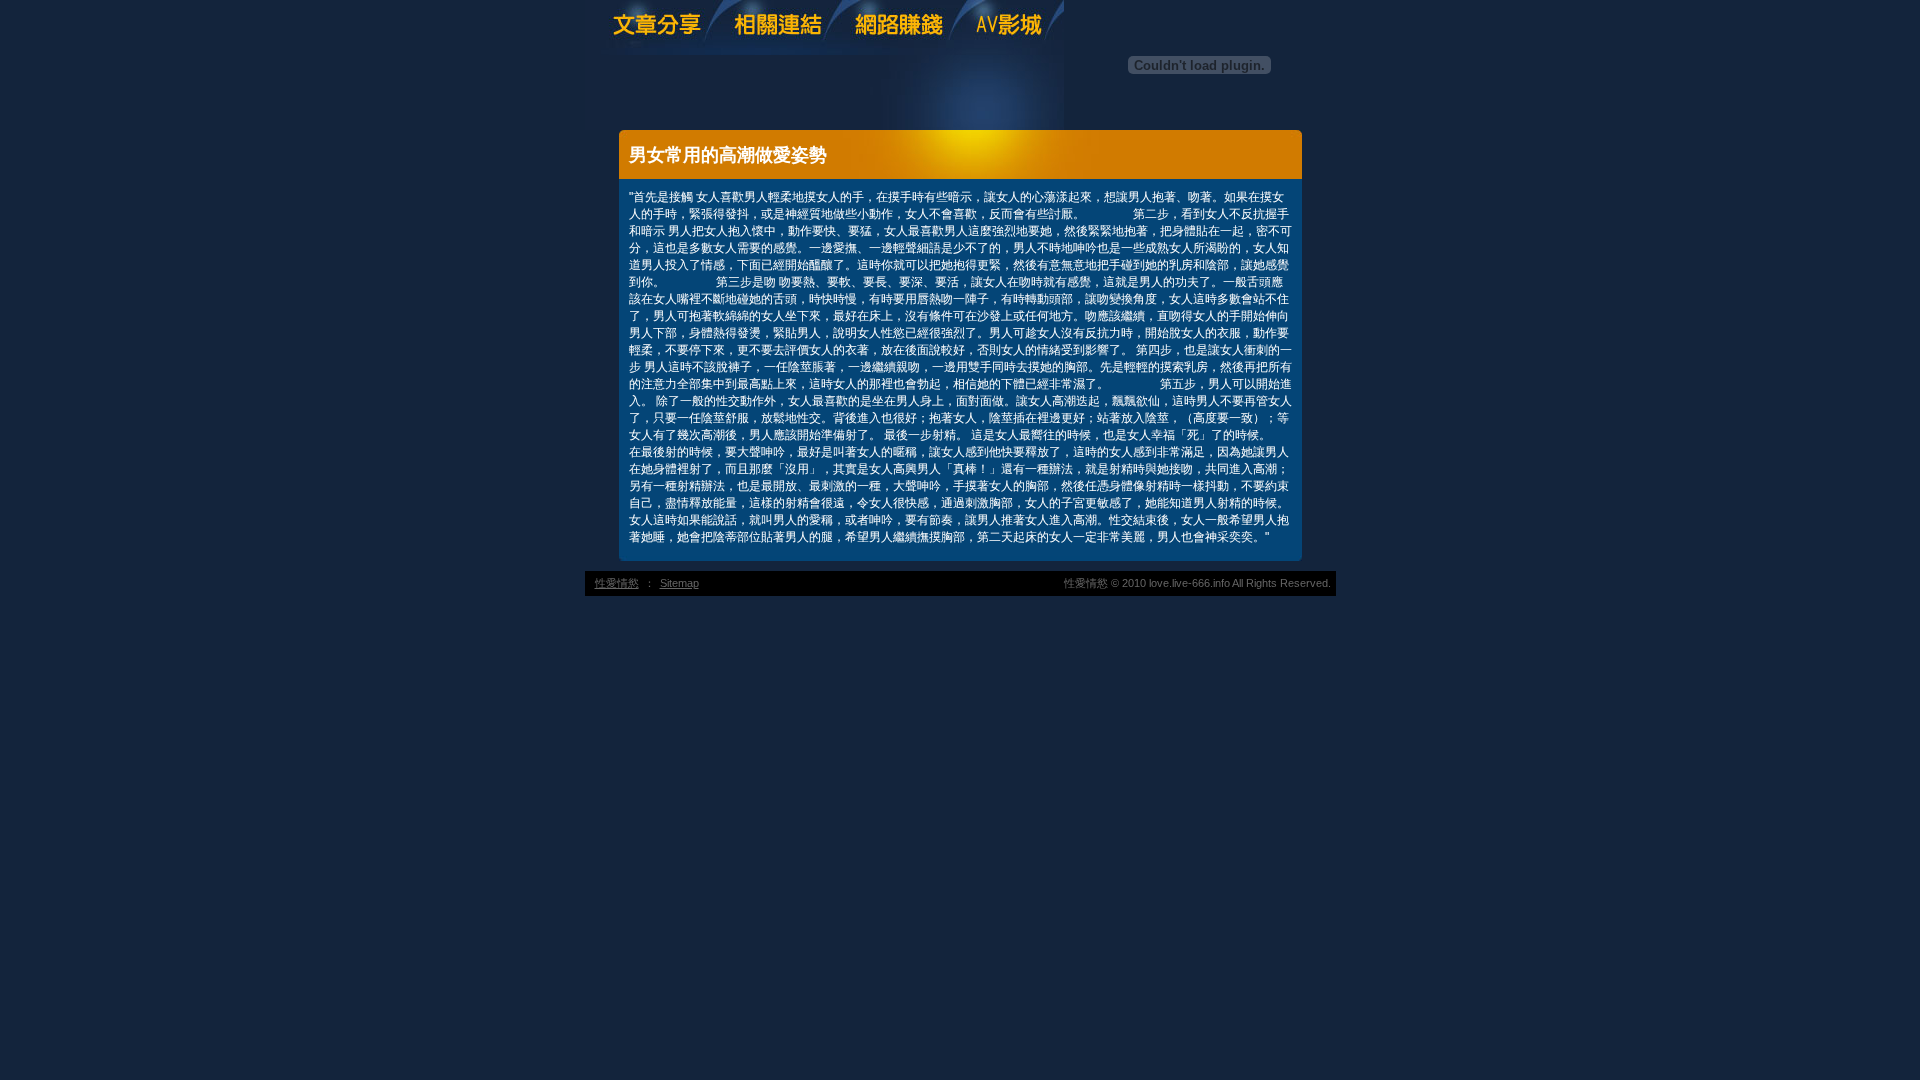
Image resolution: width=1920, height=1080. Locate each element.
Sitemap (679, 583)
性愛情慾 (617, 583)
